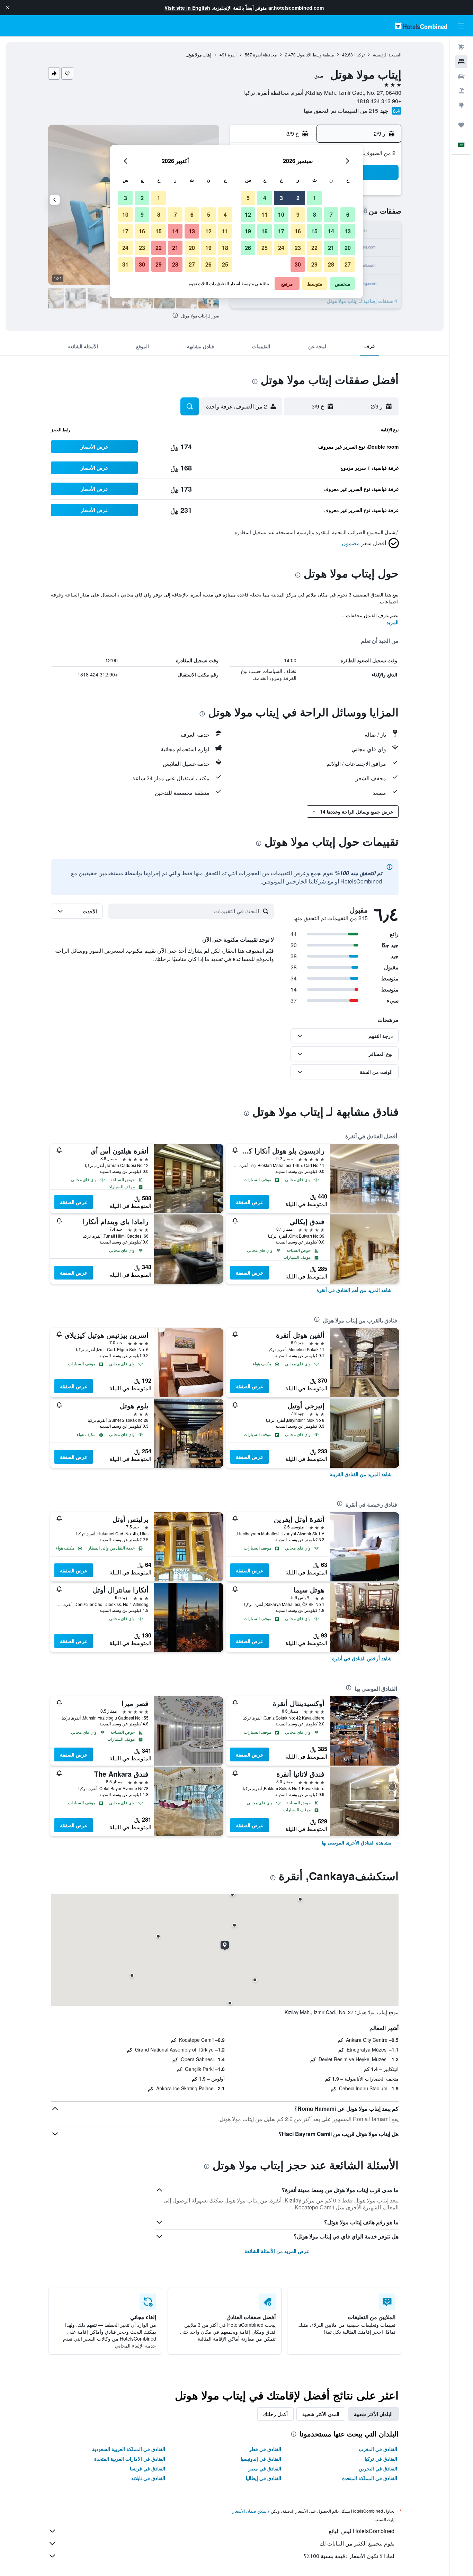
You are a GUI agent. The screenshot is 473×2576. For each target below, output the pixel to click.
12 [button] (248, 214)
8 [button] (315, 214)
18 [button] (265, 231)
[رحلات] (461, 125)
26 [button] (248, 248)
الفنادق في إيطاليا (264, 2478)
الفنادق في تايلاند (148, 2478)
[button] (8, 8)
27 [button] (348, 264)
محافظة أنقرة (265, 55)
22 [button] (314, 248)
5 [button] (248, 198)
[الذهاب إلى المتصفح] (461, 105)
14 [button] (331, 231)
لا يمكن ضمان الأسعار (251, 2511)
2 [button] (298, 198)
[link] (354, 1290)
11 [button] (265, 214)
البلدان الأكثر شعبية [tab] (373, 2414)
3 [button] (281, 198)
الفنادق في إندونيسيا (261, 2459)
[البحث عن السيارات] (461, 76)
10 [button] (281, 214)
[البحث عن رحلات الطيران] (461, 47)
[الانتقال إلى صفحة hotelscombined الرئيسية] (421, 26)
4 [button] (265, 198)
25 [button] (265, 248)
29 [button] (314, 264)
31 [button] (125, 264)
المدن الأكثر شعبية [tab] (321, 2414)
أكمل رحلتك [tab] (275, 2414)
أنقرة (232, 55)
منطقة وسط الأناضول (315, 55)
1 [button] (315, 198)
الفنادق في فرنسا (148, 2468)
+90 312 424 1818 (379, 101)
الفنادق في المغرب (378, 2449)
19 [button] (248, 231)
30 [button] (298, 264)
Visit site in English (187, 8)
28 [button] (331, 264)
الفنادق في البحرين (378, 2468)
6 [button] (348, 214)
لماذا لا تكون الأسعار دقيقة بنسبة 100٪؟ (349, 2556)
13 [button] (348, 231)
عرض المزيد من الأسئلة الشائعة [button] (277, 2251)
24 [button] (281, 248)
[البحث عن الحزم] (461, 91)
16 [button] (298, 231)
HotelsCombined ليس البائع (362, 2531)
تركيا (360, 55)
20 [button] (348, 248)
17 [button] (281, 231)
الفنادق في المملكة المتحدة (370, 2478)
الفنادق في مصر (265, 2468)
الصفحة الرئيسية (387, 55)
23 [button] (298, 248)
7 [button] (331, 214)
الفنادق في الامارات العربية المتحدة (130, 2459)
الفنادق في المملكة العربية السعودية (129, 2449)
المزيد (392, 622)
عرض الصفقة (249, 1202)
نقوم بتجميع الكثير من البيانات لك (357, 2543)
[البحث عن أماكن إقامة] (461, 62)
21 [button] (331, 248)
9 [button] (298, 214)
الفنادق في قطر (265, 2449)
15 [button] (314, 231)
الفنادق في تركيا (381, 2459)
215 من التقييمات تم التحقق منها (341, 111)
